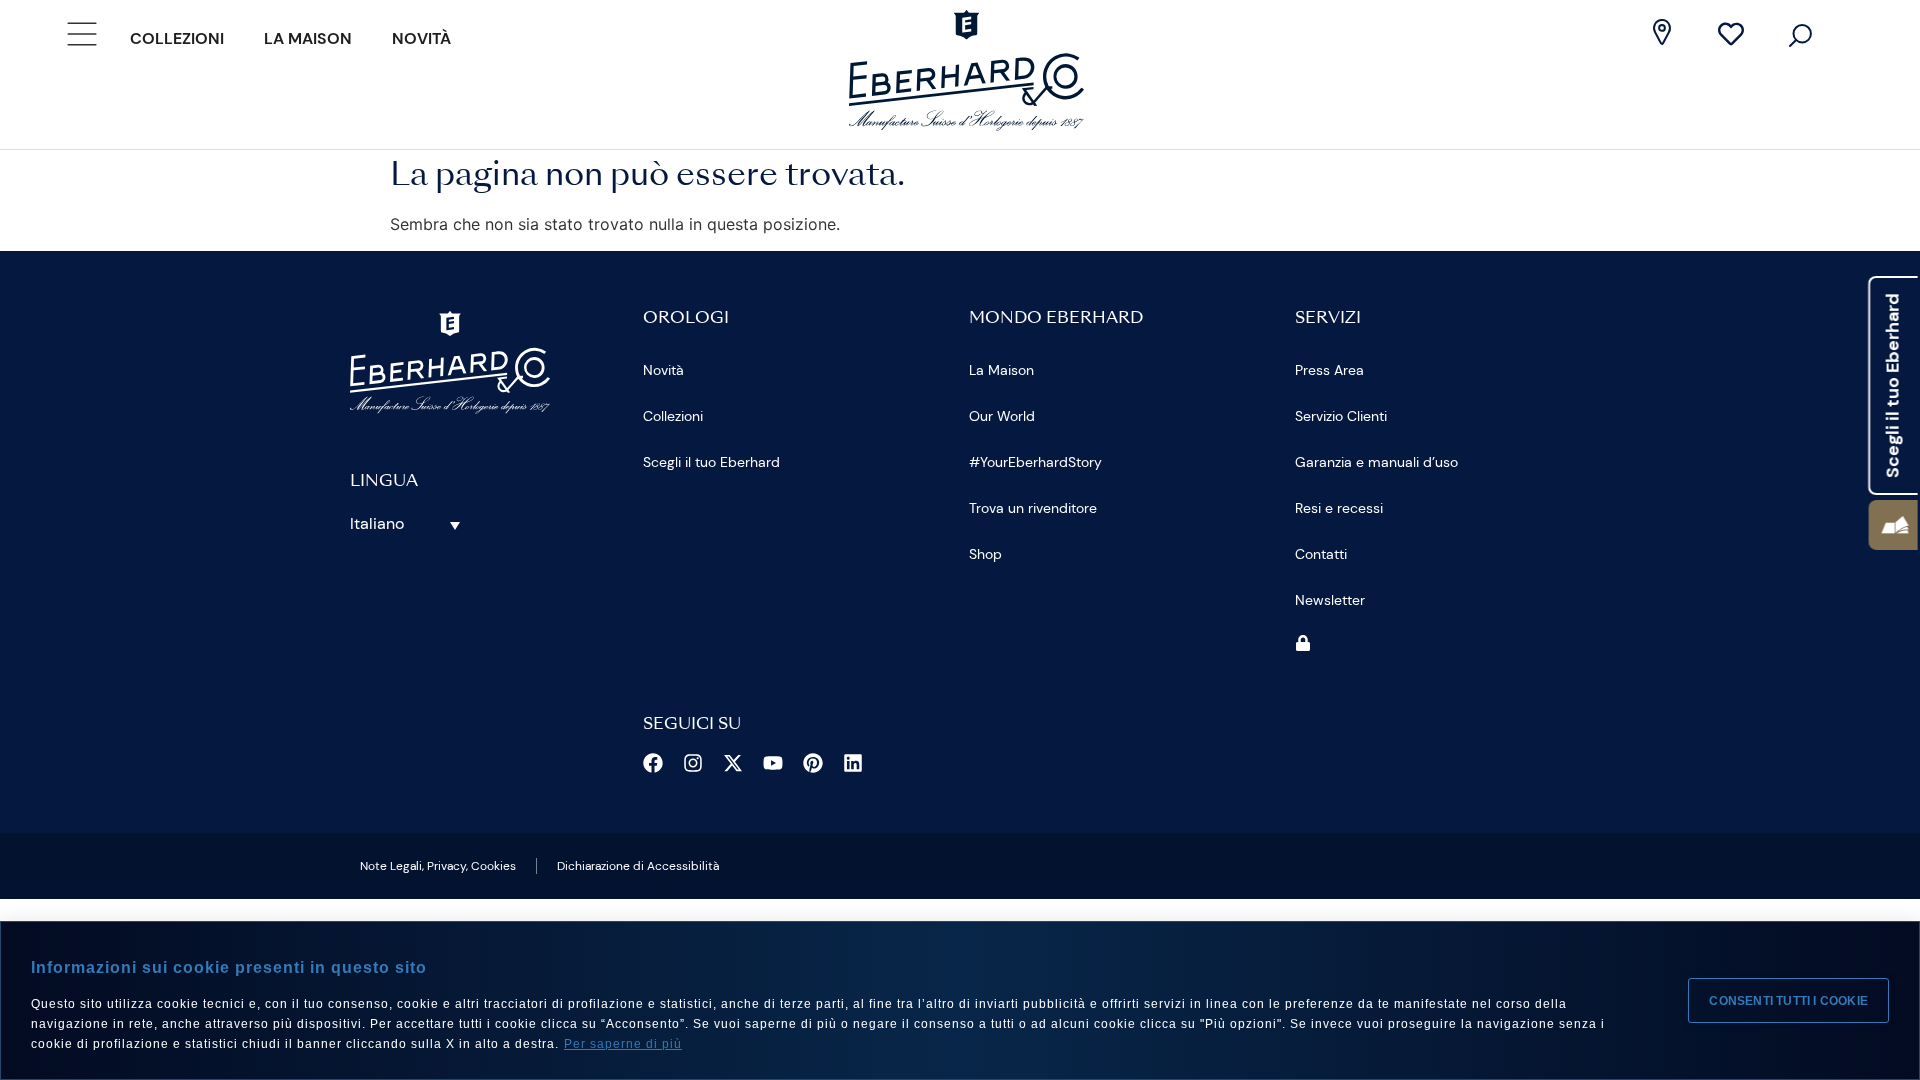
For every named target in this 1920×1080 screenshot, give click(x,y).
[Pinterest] (813, 763)
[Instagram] (693, 763)
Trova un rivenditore (1033, 508)
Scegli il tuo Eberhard (711, 462)
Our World (1002, 416)
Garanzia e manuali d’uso (1376, 462)
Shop (985, 554)
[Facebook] (653, 763)
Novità (421, 38)
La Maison (308, 38)
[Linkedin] (853, 763)
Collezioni (177, 38)
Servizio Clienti (1341, 416)
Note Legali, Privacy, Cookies (438, 866)
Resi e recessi (1339, 508)
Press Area (1329, 370)
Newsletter (1330, 600)
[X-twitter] (733, 763)
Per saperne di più (623, 1044)
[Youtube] (773, 763)
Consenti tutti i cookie (1788, 1001)
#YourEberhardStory (1035, 462)
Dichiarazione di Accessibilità (638, 866)
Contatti (1321, 554)
